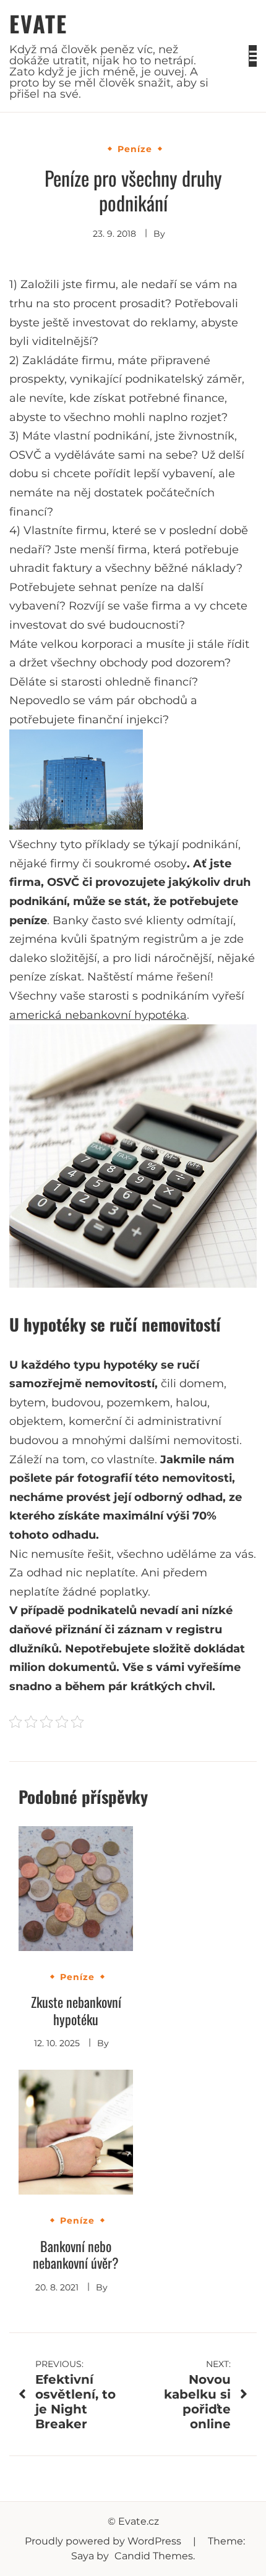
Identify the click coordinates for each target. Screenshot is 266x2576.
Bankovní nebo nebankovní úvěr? (76, 2255)
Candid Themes (154, 2556)
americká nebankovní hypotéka (98, 1015)
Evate (38, 23)
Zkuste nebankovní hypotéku (76, 2010)
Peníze (135, 149)
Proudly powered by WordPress (104, 2541)
